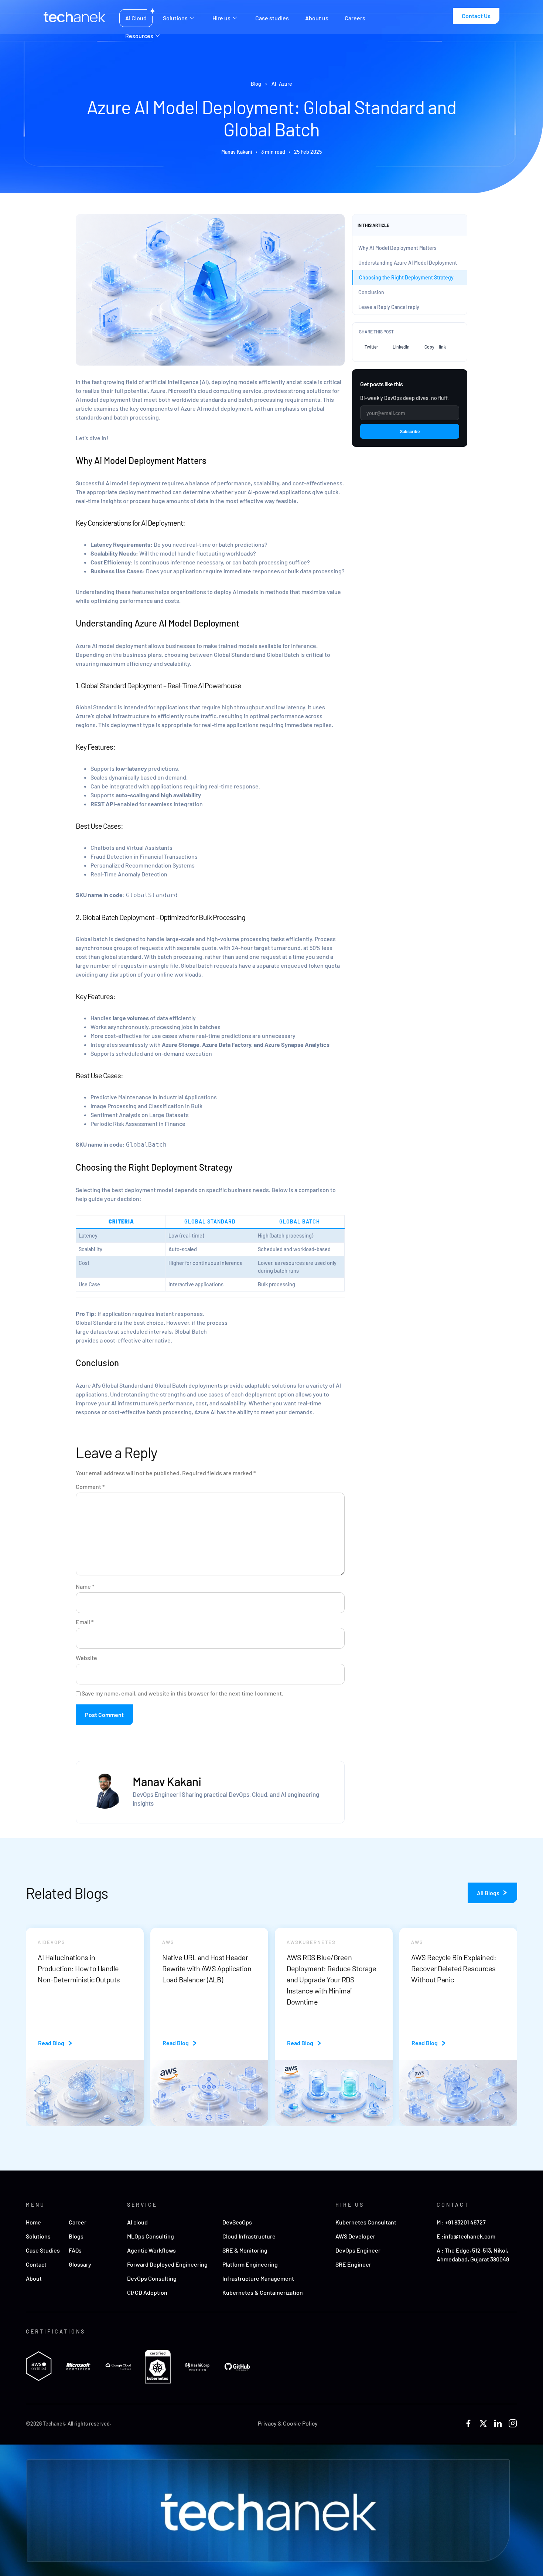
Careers (355, 18)
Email (85, 1622)
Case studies (272, 18)
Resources (139, 36)
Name (85, 1587)
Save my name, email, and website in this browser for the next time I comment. (182, 1693)
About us (317, 18)
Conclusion (371, 292)
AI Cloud (136, 18)
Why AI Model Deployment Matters (397, 248)
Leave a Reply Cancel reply (389, 307)
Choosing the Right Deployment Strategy (406, 277)
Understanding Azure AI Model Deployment (408, 263)
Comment (90, 1487)
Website (86, 1658)
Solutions (175, 18)
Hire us (221, 18)
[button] (371, 347)
